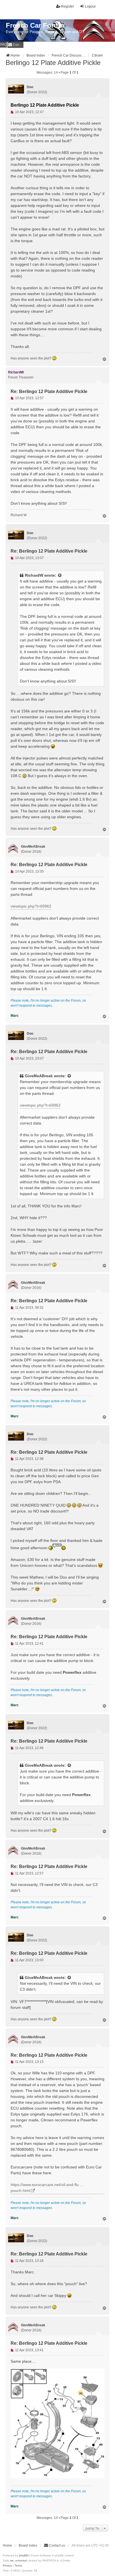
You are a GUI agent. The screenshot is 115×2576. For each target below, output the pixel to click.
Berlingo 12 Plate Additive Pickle (53, 63)
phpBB (23, 2555)
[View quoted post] (60, 575)
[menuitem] (15, 45)
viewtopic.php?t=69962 (31, 906)
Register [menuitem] (68, 6)
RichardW (34, 575)
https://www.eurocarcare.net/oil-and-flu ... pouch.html (47, 2188)
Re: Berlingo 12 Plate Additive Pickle (49, 391)
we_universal (18, 2560)
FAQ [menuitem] (3, 45)
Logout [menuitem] (90, 6)
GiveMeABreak (39, 1076)
